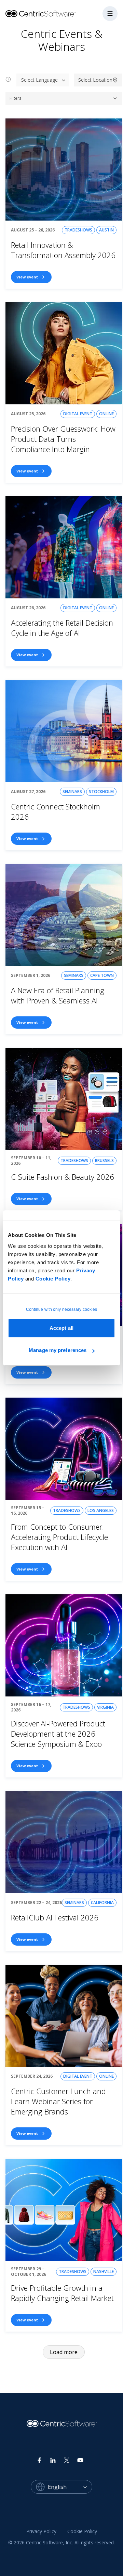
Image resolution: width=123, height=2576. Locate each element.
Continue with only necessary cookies (62, 1309)
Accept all (61, 1328)
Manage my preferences (58, 1350)
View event (27, 277)
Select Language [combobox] (39, 80)
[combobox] (70, 2487)
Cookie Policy (53, 1279)
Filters (15, 98)
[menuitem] (41, 2531)
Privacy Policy (41, 2531)
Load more (64, 2352)
